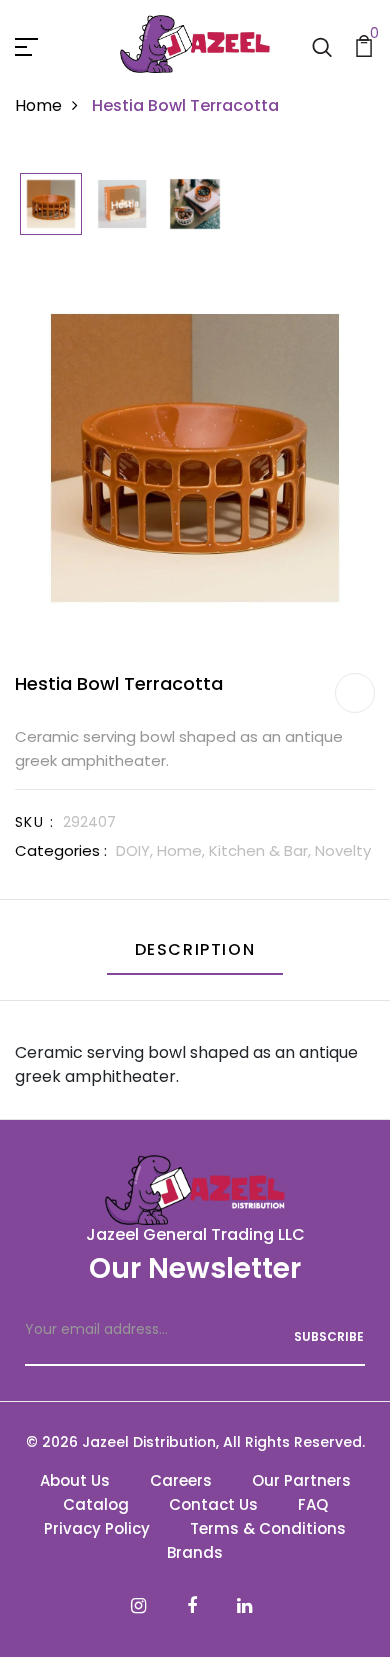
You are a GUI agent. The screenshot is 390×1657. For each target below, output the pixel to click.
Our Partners (301, 1480)
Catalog (96, 1504)
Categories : (61, 850)
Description (195, 949)
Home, (183, 850)
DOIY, (136, 850)
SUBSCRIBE (329, 1336)
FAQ (313, 1504)
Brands (195, 1552)
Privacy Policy (97, 1528)
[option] (51, 205)
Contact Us (213, 1504)
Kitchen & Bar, (262, 850)
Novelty (343, 850)
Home (38, 105)
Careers (181, 1480)
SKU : (34, 822)
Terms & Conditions (268, 1528)
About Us (75, 1480)
